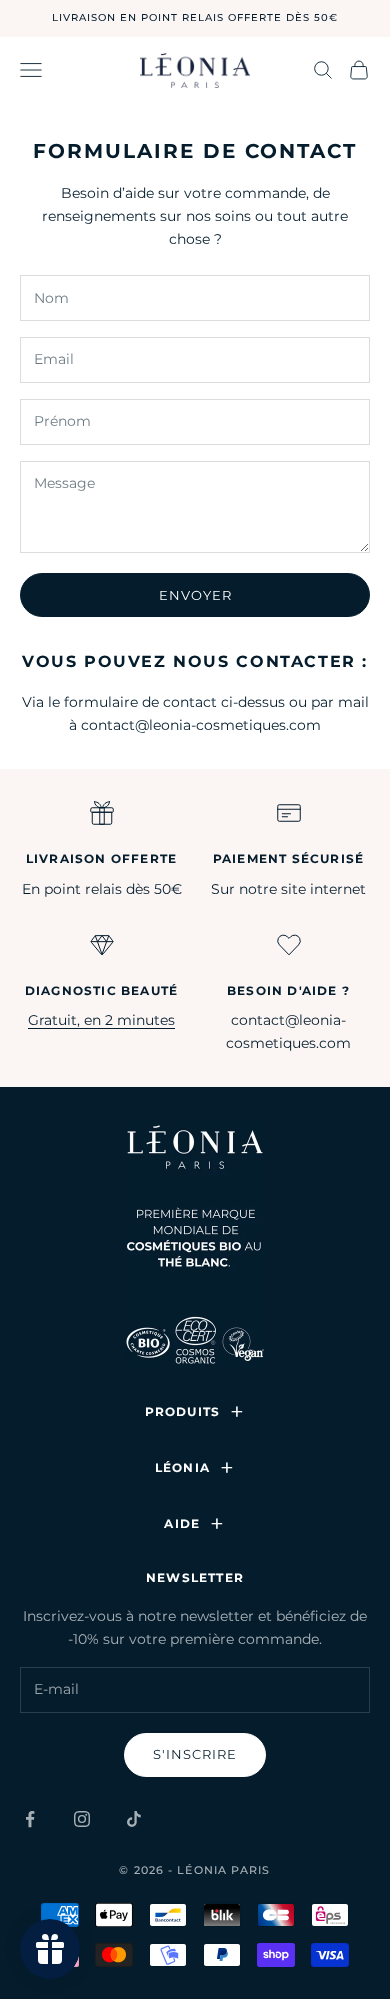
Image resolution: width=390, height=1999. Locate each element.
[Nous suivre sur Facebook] (30, 1819)
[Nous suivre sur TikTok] (134, 1819)
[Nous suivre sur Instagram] (82, 1819)
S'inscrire (195, 1754)
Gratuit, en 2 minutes (101, 1020)
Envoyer (195, 595)
